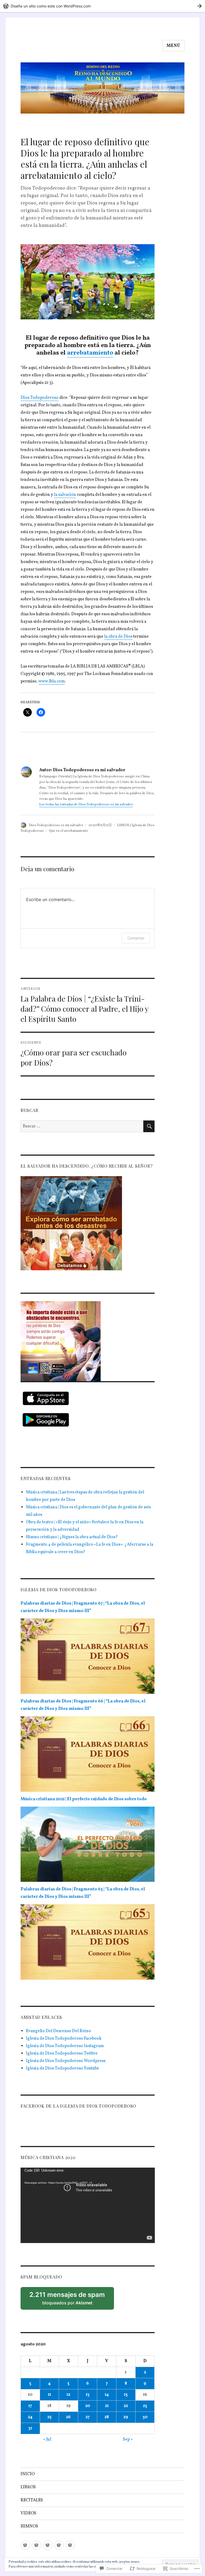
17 (30, 2406)
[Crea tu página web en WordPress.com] (102, 6)
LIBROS (28, 2487)
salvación (67, 495)
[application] (88, 2205)
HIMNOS (29, 2526)
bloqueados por (70, 2300)
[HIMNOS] (70, 2545)
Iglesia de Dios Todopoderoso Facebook (64, 2039)
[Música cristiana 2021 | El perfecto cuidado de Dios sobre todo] (88, 1846)
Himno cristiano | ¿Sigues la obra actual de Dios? (72, 1537)
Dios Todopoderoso (40, 398)
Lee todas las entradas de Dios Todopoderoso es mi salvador (86, 805)
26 (68, 2417)
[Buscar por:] (82, 1126)
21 (107, 2406)
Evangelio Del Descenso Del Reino (58, 2031)
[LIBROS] (36, 2545)
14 (107, 2395)
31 (30, 2428)
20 (88, 2406)
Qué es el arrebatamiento (68, 831)
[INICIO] (25, 2545)
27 (88, 2417)
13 (88, 2395)
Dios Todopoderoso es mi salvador (56, 825)
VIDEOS (28, 2513)
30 (145, 2417)
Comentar (136, 938)
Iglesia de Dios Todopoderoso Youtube (62, 2068)
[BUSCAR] (149, 1126)
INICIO (28, 2474)
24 (30, 2417)
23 (145, 2406)
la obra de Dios (118, 637)
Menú (174, 46)
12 (68, 2395)
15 (126, 2395)
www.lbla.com (52, 681)
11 (49, 2395)
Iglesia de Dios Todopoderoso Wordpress (66, 2061)
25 (49, 2417)
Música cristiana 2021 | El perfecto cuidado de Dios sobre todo (84, 1799)
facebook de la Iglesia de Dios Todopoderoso (78, 2106)
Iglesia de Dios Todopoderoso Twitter (62, 2053)
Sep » (128, 2440)
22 (126, 2406)
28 (107, 2417)
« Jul (47, 2440)
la (56, 495)
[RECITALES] (48, 2545)
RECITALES (32, 2500)
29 (126, 2417)
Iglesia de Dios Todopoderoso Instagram (65, 2046)
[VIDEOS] (59, 2545)
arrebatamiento (90, 353)
